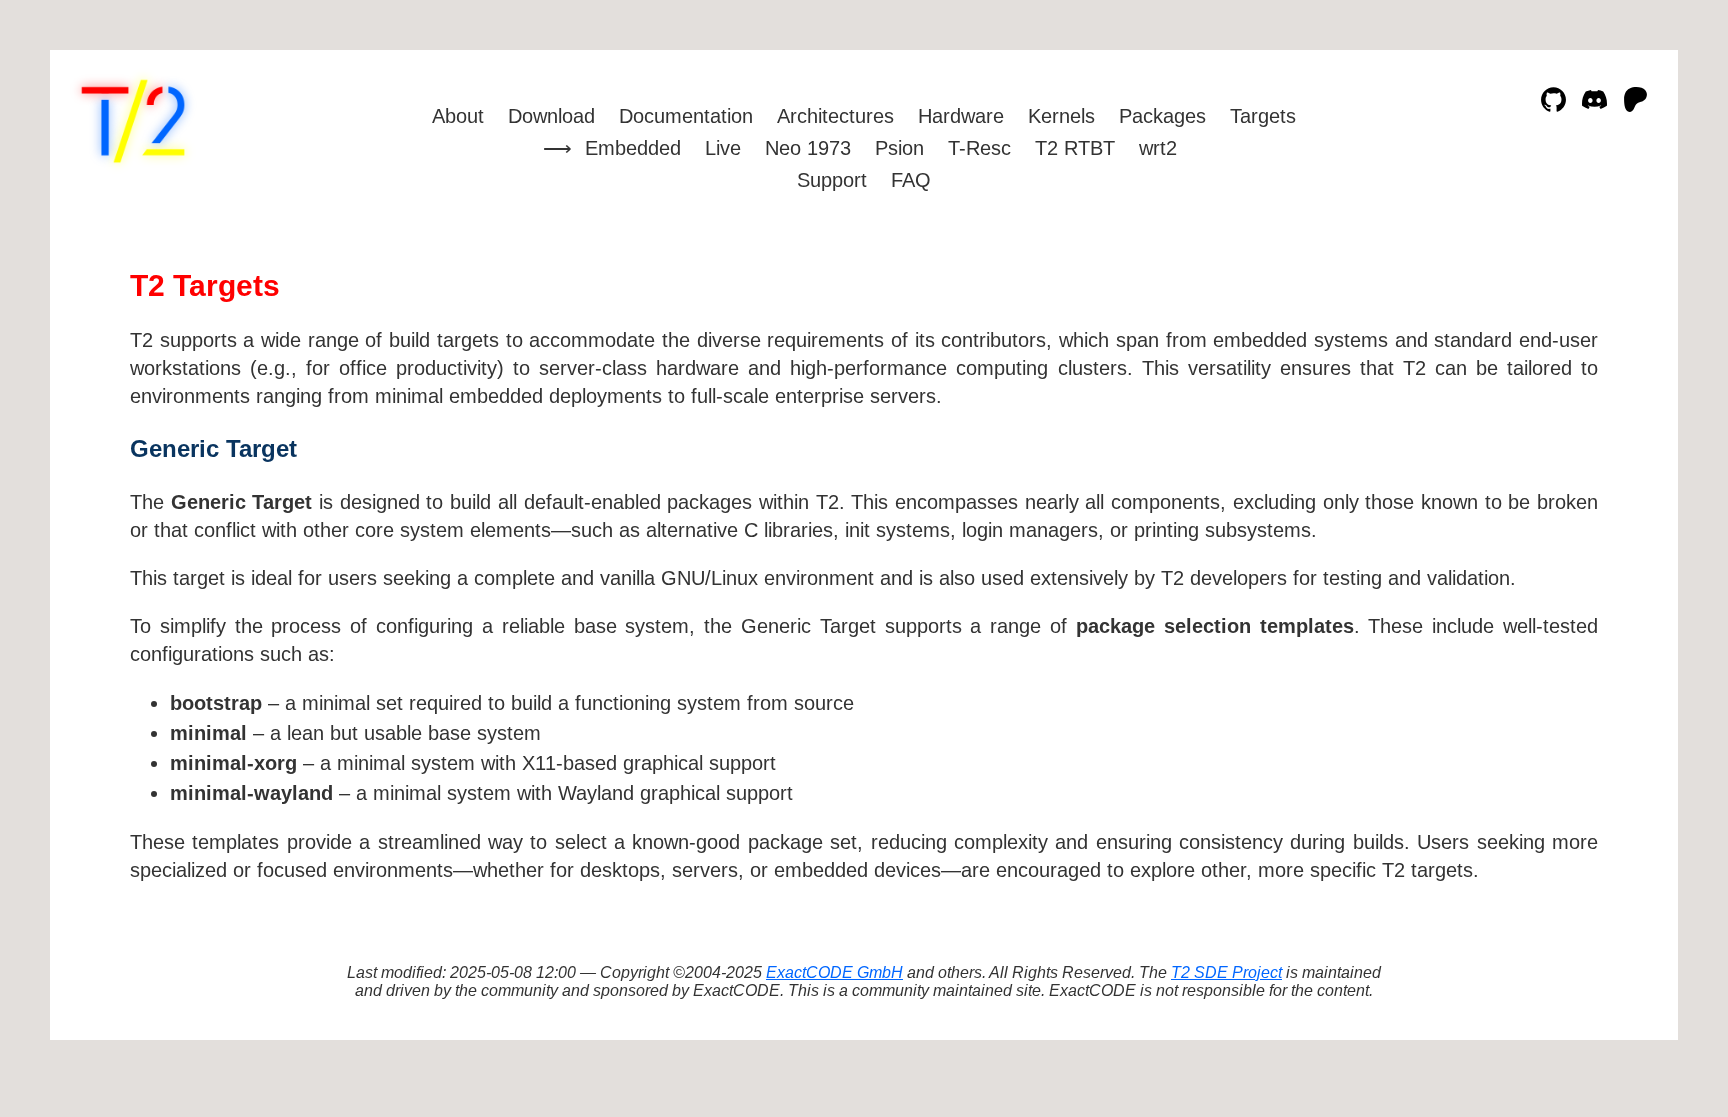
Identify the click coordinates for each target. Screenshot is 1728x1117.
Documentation (686, 116)
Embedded (633, 148)
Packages (1162, 116)
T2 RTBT (1075, 148)
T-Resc (979, 148)
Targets (1263, 116)
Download (551, 116)
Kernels (1061, 116)
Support (832, 180)
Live (723, 148)
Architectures (835, 116)
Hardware (961, 116)
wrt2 (1158, 148)
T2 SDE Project (1226, 972)
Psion (899, 148)
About (458, 116)
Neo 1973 (808, 148)
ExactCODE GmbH (834, 972)
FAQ (911, 180)
